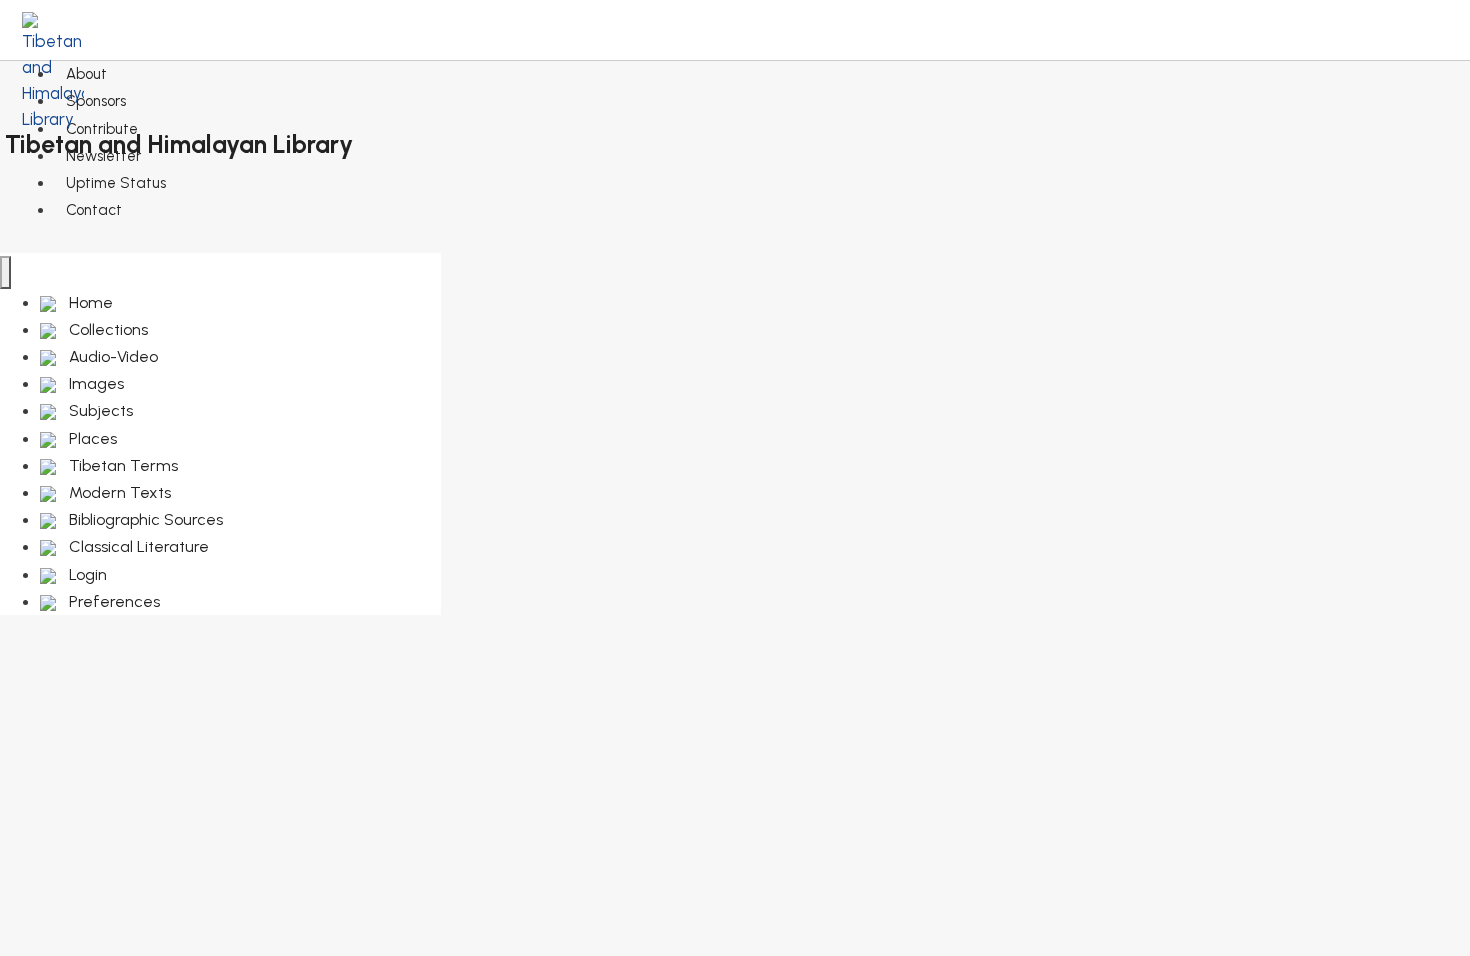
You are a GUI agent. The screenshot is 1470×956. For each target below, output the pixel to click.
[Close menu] (5, 272)
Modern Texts (118, 492)
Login (86, 574)
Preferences (112, 601)
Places (91, 438)
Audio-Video (111, 356)
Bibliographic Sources (144, 519)
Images (94, 383)
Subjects (99, 410)
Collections (106, 329)
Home (89, 302)
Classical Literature (137, 546)
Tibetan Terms (121, 465)
